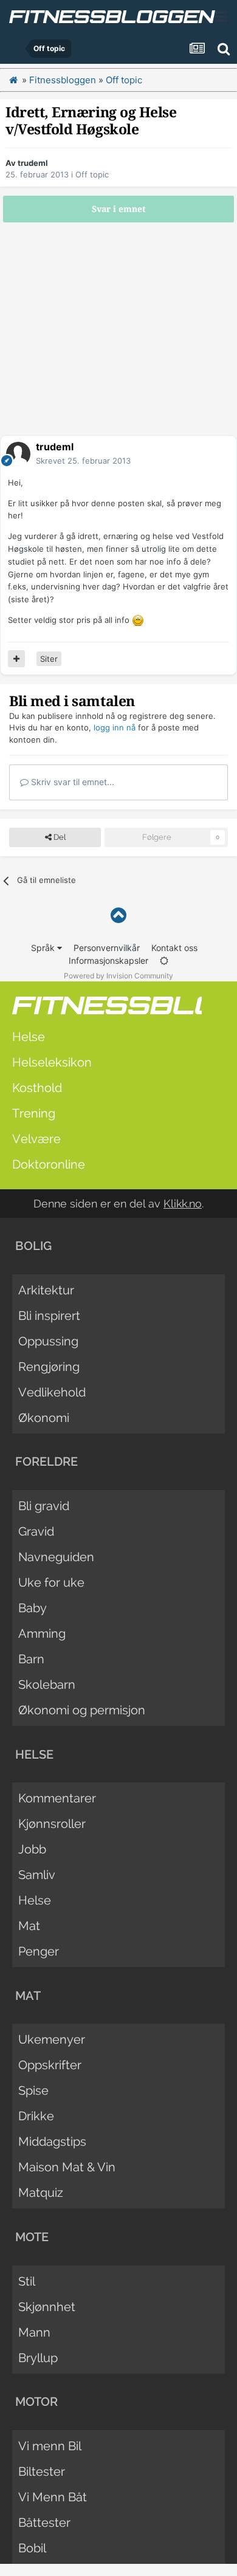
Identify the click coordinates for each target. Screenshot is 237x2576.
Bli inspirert (49, 1316)
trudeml (33, 163)
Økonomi (44, 1418)
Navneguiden (56, 1557)
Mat (29, 1926)
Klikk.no (183, 1204)
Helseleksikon (52, 1062)
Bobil (32, 2548)
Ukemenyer (52, 2039)
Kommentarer (57, 1798)
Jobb (32, 1849)
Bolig (33, 1246)
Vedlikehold (52, 1392)
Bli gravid (44, 1506)
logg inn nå (115, 727)
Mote (32, 2237)
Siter (49, 659)
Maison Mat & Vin (67, 2167)
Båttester (44, 2523)
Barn (31, 1659)
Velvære (36, 1139)
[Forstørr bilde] (138, 620)
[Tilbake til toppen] (118, 915)
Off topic (92, 174)
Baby (33, 1608)
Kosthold (37, 1088)
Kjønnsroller (52, 1824)
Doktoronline (49, 1164)
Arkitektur (46, 1290)
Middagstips (52, 2142)
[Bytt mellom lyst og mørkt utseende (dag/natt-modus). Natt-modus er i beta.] (164, 960)
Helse (29, 1037)
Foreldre (46, 1461)
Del (59, 837)
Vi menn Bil (50, 2446)
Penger (39, 1951)
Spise (33, 2090)
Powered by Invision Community (118, 976)
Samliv (37, 1875)
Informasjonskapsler (108, 960)
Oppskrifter (50, 2065)
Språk (44, 948)
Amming (42, 1633)
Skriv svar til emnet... (71, 782)
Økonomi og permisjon (82, 1710)
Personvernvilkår (107, 948)
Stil (27, 2281)
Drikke (36, 2116)
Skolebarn (47, 1685)
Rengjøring (49, 1367)
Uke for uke (51, 1582)
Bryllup (38, 2358)
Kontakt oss (174, 948)
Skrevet (83, 461)
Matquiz (41, 2193)
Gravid (36, 1531)
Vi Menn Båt (53, 2497)
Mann (34, 2332)
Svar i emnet (119, 209)
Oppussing (48, 1341)
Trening (34, 1113)
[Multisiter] (16, 659)
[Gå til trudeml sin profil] (18, 454)
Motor (36, 2402)
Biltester (42, 2471)
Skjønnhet (47, 2307)
